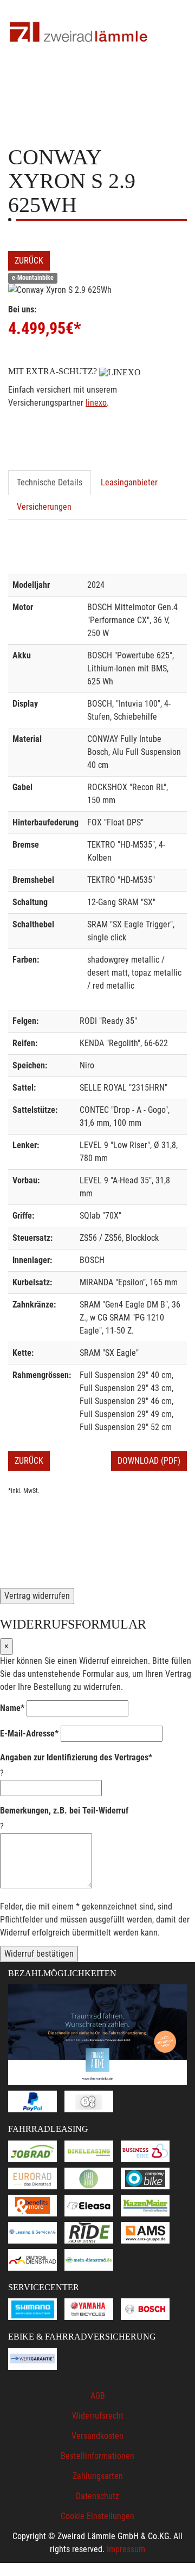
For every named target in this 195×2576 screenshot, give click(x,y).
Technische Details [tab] (50, 482)
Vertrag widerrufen (37, 1596)
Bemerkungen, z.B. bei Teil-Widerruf (64, 1811)
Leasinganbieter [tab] (129, 482)
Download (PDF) (149, 1461)
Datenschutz (97, 2496)
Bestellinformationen (97, 2456)
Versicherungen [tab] (44, 507)
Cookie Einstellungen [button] (97, 2516)
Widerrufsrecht (98, 2416)
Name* (12, 1708)
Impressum (126, 2549)
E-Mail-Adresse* (29, 1734)
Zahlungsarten (98, 2476)
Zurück (29, 261)
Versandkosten (97, 2436)
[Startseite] (79, 33)
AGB (98, 2396)
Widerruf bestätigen (39, 1954)
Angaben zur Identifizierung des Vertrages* (76, 1757)
